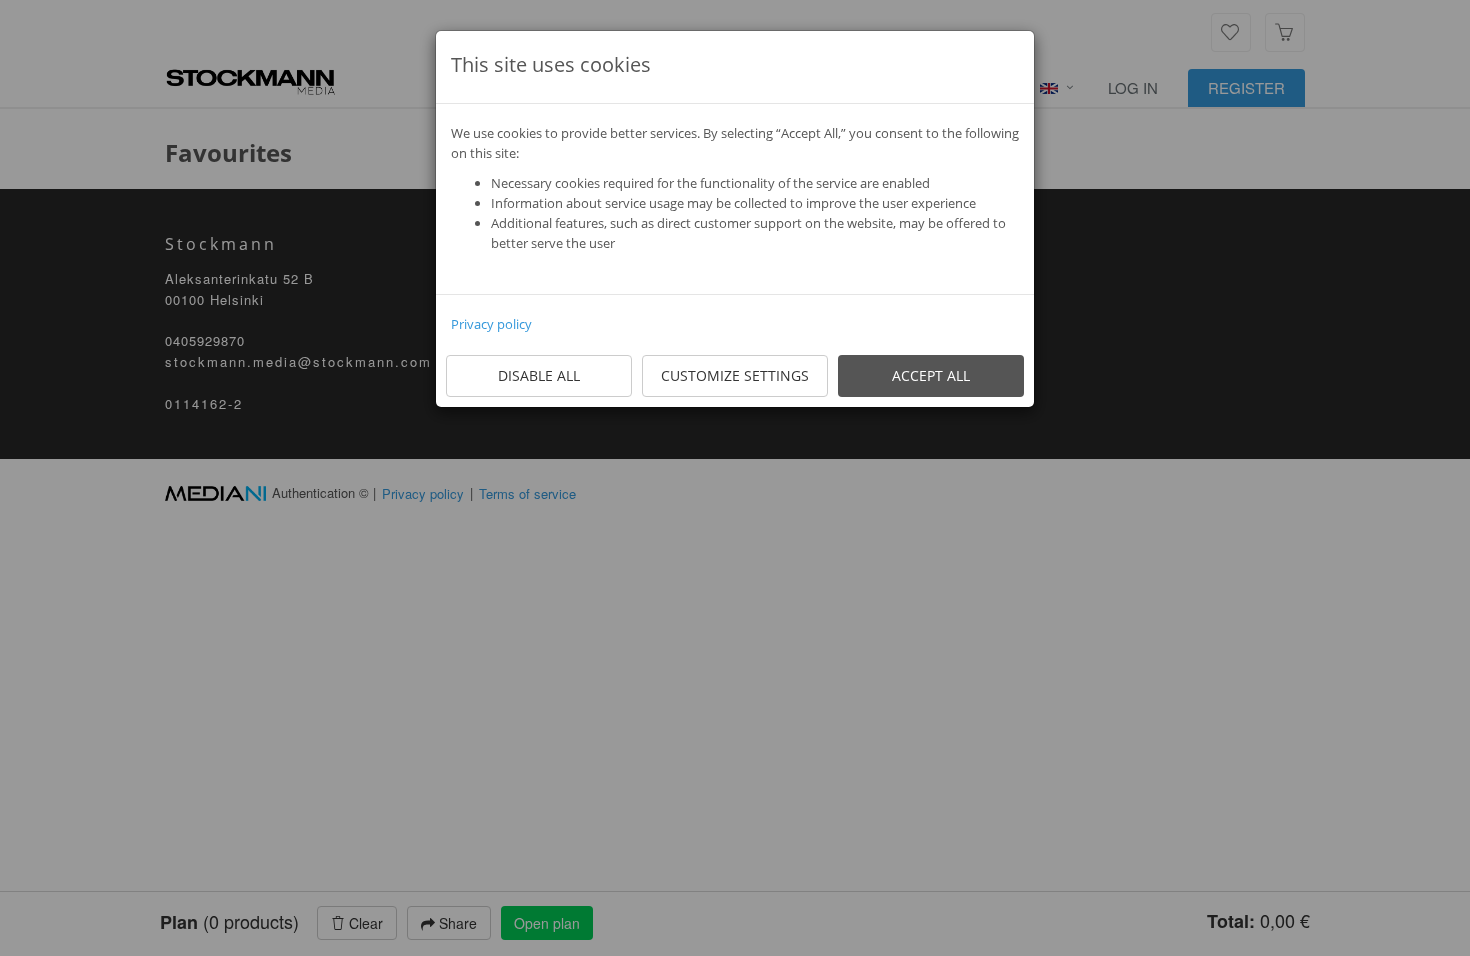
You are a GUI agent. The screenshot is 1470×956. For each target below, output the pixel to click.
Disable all (539, 375)
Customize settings (735, 375)
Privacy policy (491, 324)
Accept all (931, 375)
